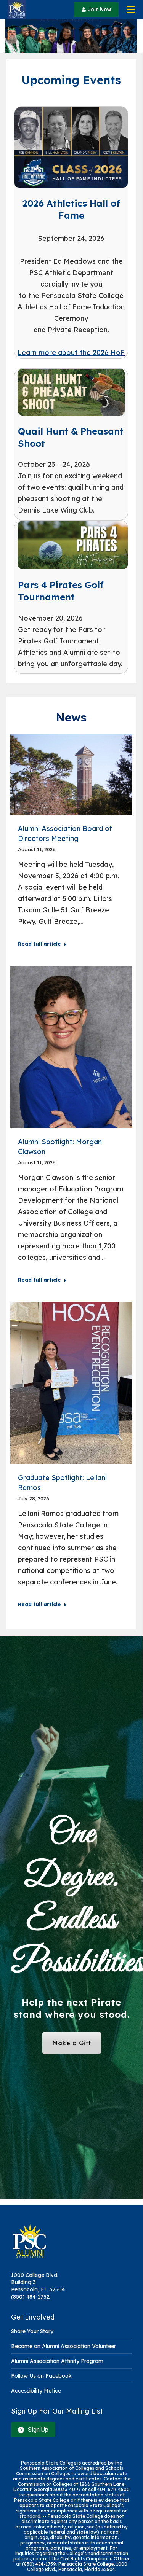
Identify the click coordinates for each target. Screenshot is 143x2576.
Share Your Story (32, 2331)
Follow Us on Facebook (41, 2376)
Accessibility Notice (36, 2391)
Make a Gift (72, 2043)
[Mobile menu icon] (131, 10)
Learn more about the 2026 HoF (71, 353)
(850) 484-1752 (30, 2297)
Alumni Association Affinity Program (57, 2361)
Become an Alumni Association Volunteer (63, 2346)
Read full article (39, 944)
